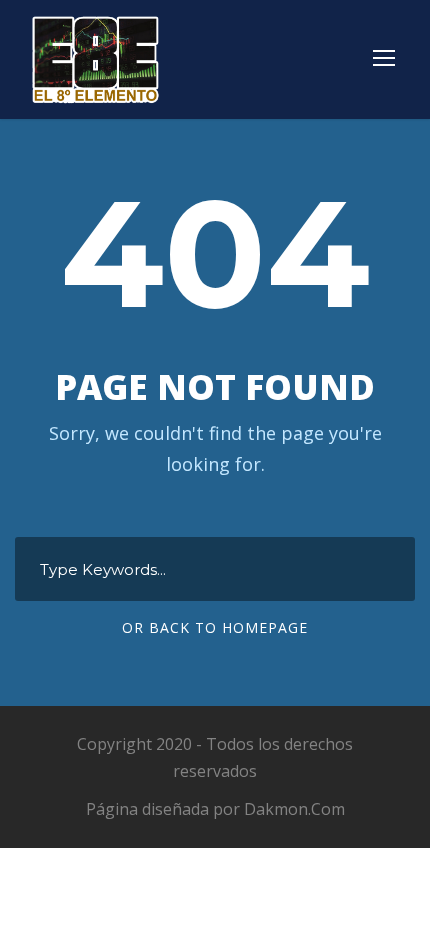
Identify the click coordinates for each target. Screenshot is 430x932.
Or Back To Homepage (215, 627)
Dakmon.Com (294, 809)
